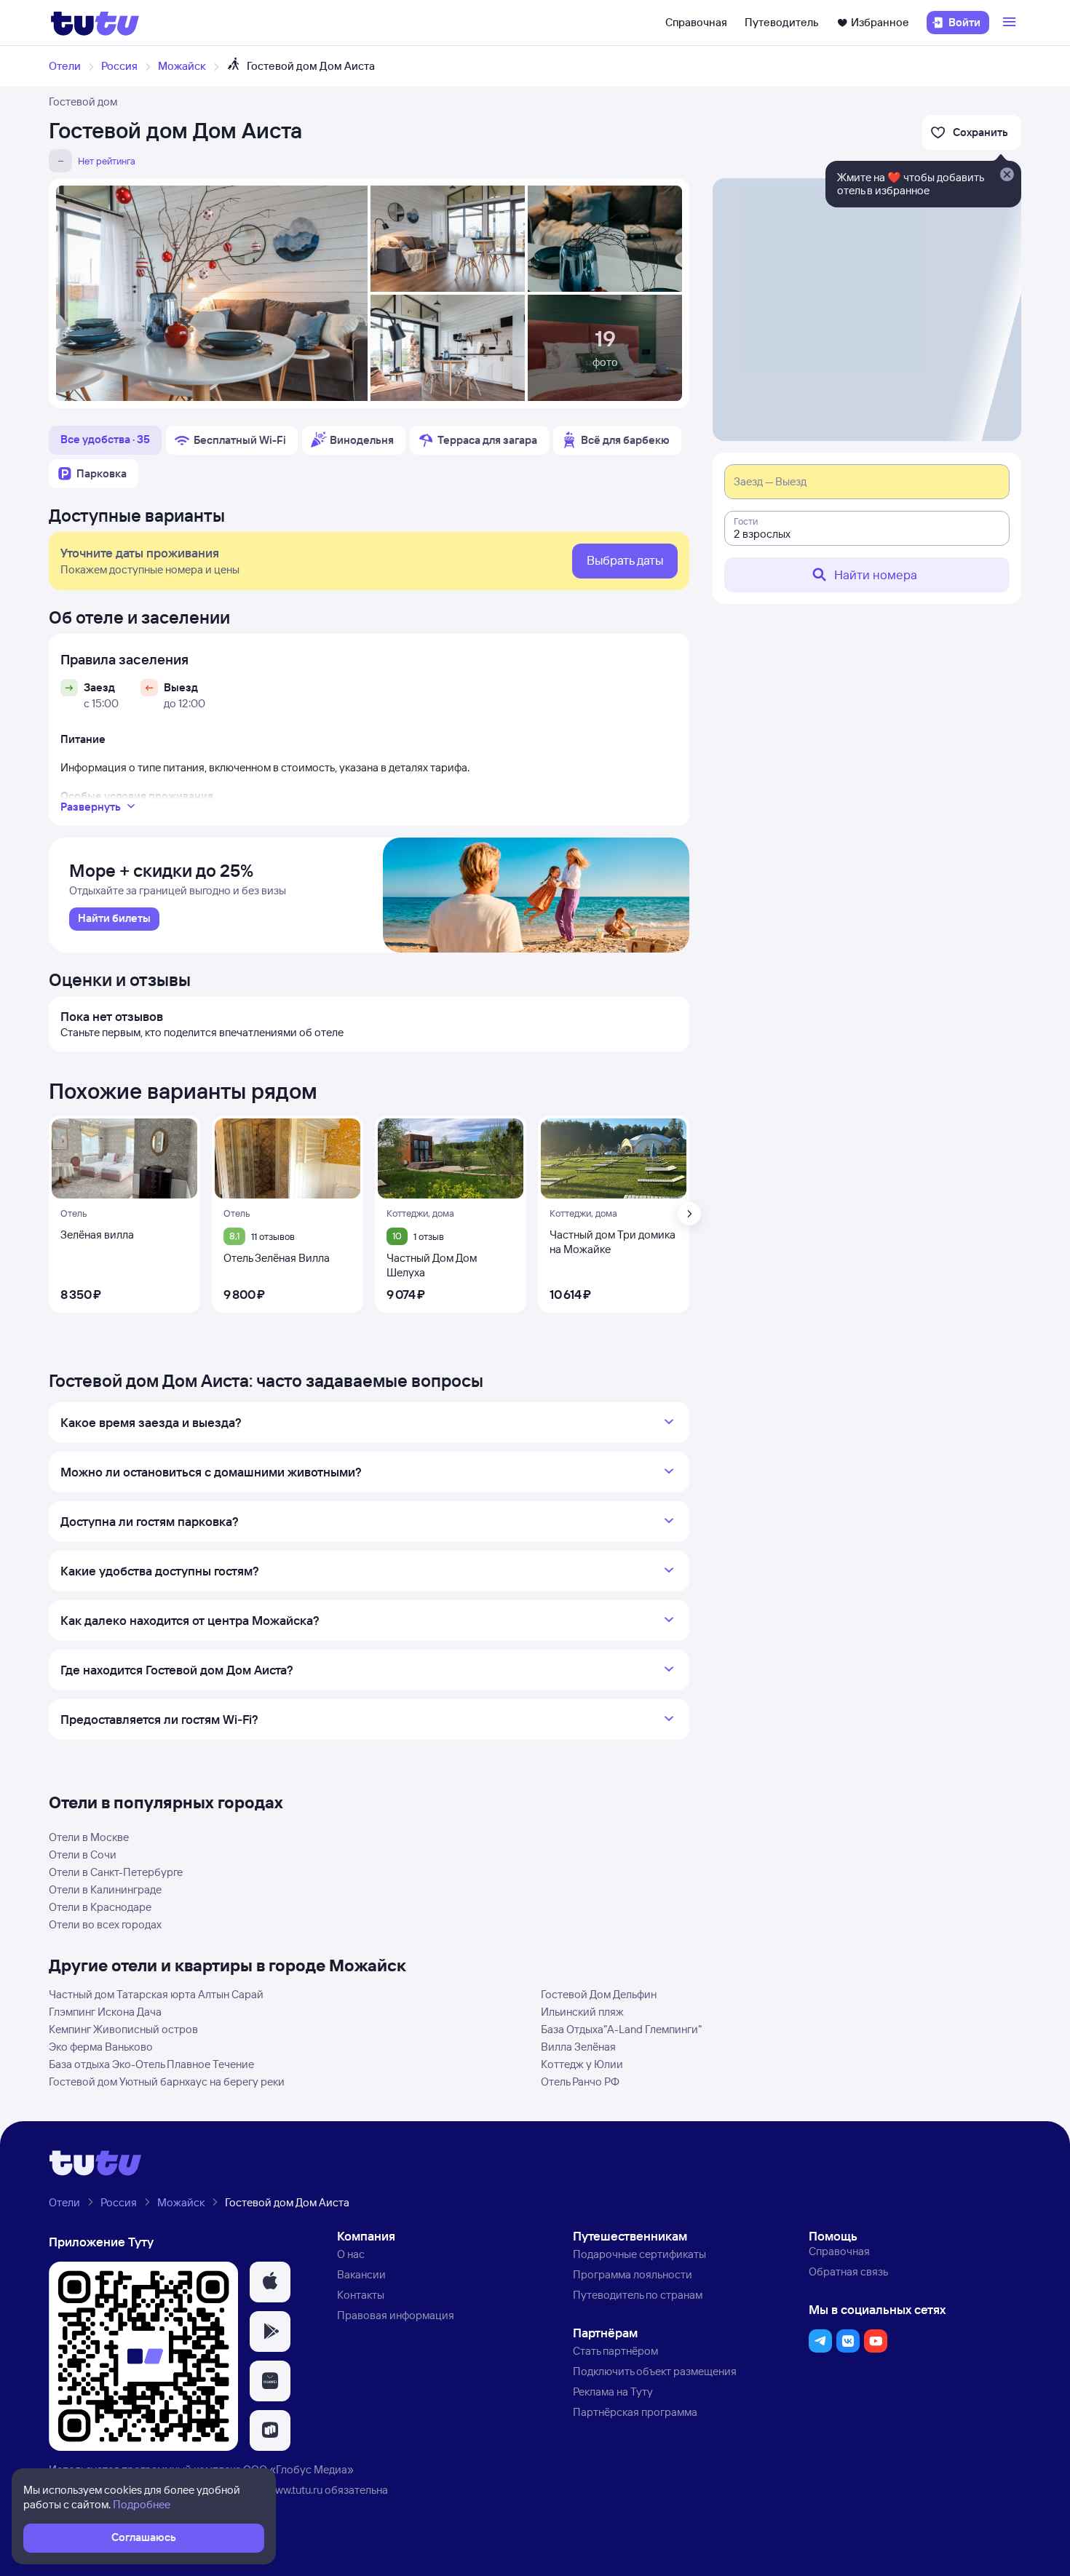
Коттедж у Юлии (582, 2064)
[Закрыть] (1007, 175)
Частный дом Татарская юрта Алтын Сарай (156, 1994)
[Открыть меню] (1011, 23)
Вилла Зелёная (578, 2047)
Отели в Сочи (83, 1855)
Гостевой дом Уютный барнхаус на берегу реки (167, 2082)
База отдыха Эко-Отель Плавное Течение (151, 2064)
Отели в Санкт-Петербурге (116, 1872)
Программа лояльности (633, 2274)
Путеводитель (782, 22)
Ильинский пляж (582, 2012)
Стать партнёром (615, 2351)
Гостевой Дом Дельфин (599, 1994)
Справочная (696, 22)
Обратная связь (848, 2271)
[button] (270, 2282)
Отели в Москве (89, 1837)
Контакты (361, 2295)
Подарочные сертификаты (639, 2254)
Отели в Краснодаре (100, 1907)
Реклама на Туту (613, 2392)
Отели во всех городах (105, 1924)
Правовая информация (396, 2315)
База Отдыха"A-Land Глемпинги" (621, 2029)
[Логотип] (95, 23)
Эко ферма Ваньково (101, 2047)
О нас (351, 2254)
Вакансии (361, 2274)
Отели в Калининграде (105, 1889)
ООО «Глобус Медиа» (298, 2469)
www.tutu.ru (295, 2490)
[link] (114, 919)
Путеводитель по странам (638, 2295)
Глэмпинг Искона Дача (105, 2012)
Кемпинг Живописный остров (123, 2029)
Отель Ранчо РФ (580, 2082)
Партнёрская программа (635, 2412)
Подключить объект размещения (655, 2371)
